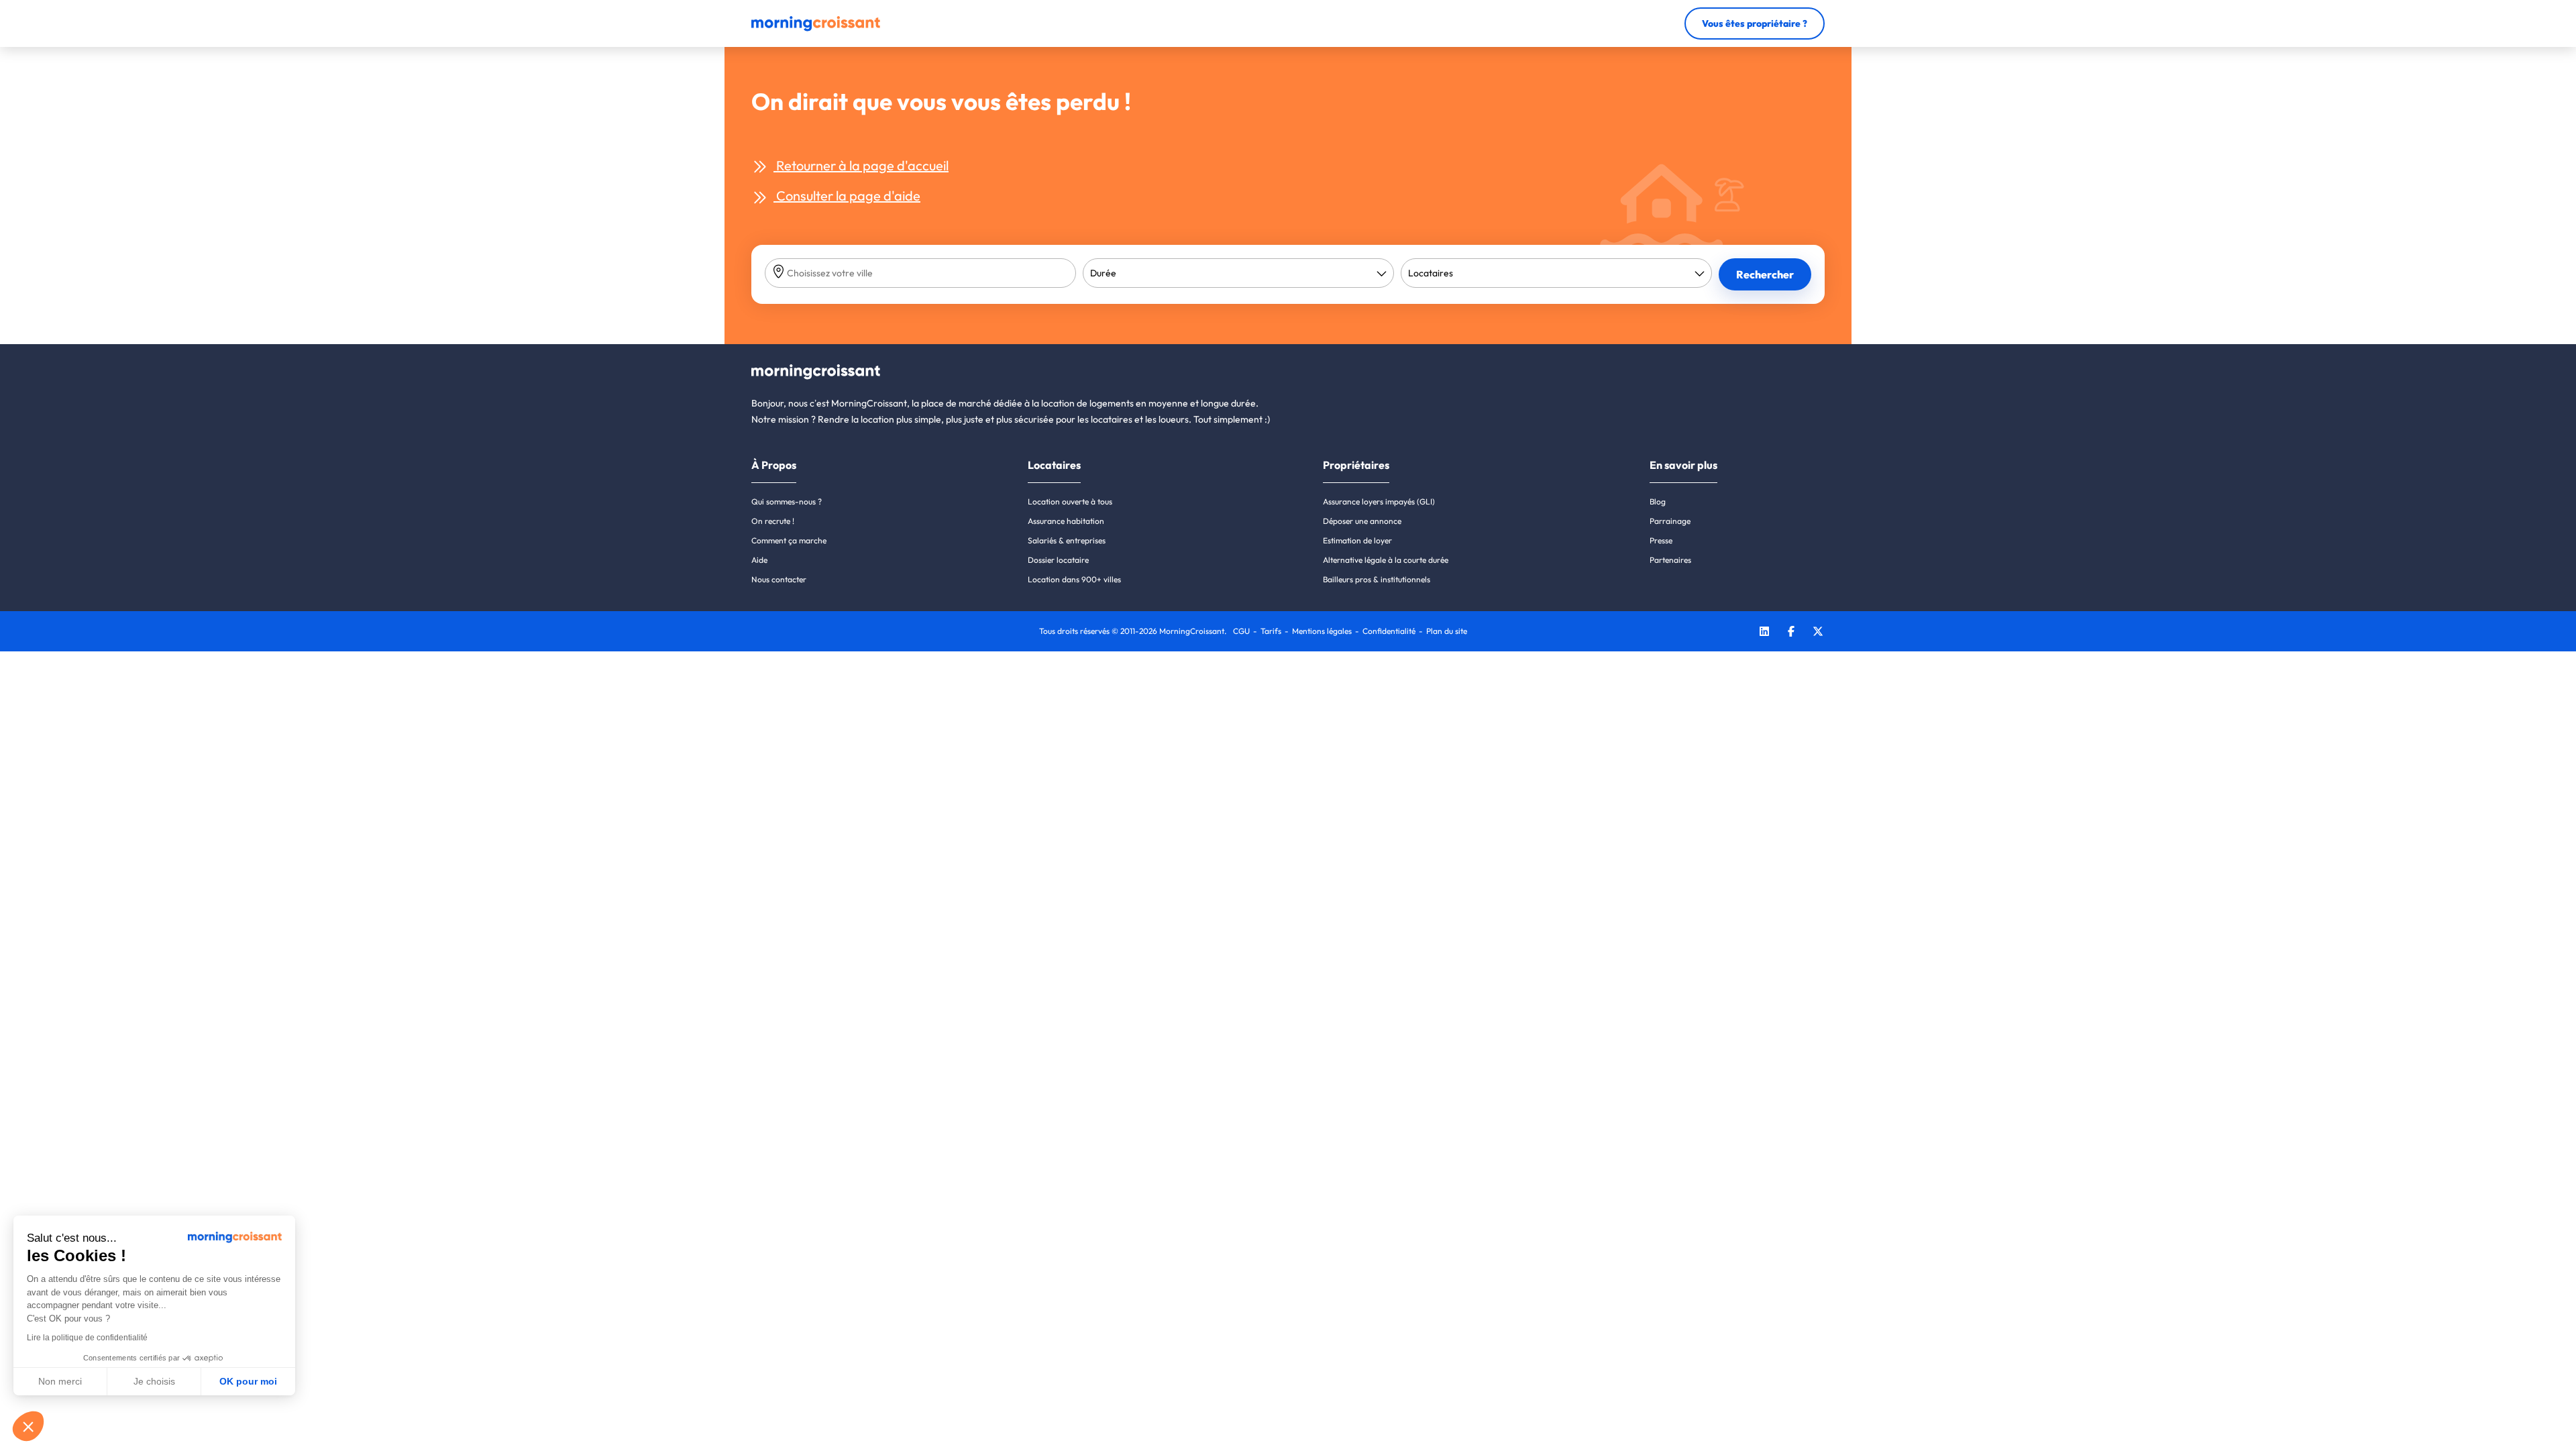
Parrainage (1670, 521)
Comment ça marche (789, 540)
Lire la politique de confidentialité (87, 1338)
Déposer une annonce (1362, 521)
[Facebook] (1791, 633)
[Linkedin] (1764, 633)
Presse (1661, 540)
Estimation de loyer (1357, 540)
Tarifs (1271, 631)
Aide (759, 560)
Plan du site (1447, 631)
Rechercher (1765, 274)
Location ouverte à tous (1070, 501)
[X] (1818, 633)
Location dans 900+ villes (1074, 579)
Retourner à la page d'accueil (861, 165)
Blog (1658, 501)
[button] (28, 1426)
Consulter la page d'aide (847, 196)
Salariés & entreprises (1067, 540)
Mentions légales (1322, 631)
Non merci (60, 1381)
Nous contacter (779, 579)
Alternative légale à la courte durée (1386, 560)
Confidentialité (1389, 631)
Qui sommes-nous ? (787, 501)
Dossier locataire (1058, 560)
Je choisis (154, 1381)
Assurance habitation (1066, 521)
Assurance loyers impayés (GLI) (1379, 501)
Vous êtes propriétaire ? (1755, 23)
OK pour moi (248, 1381)
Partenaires (1670, 560)
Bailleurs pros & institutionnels (1377, 579)
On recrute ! (773, 521)
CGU (1241, 631)
